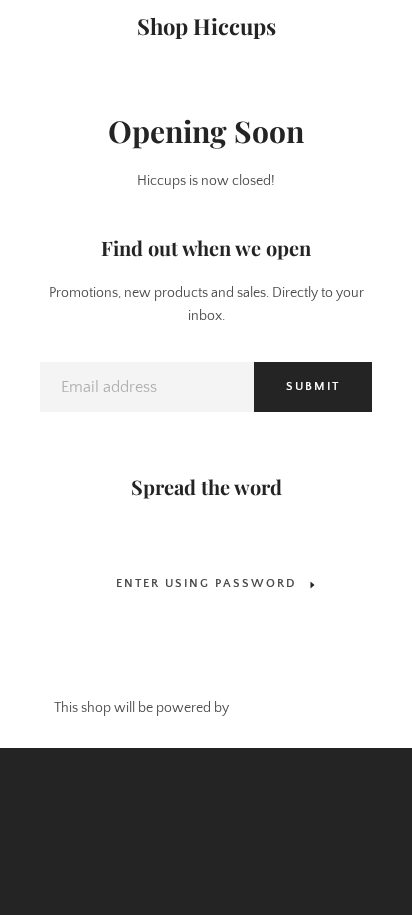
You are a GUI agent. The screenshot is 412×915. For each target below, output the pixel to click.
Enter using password (206, 583)
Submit (313, 386)
